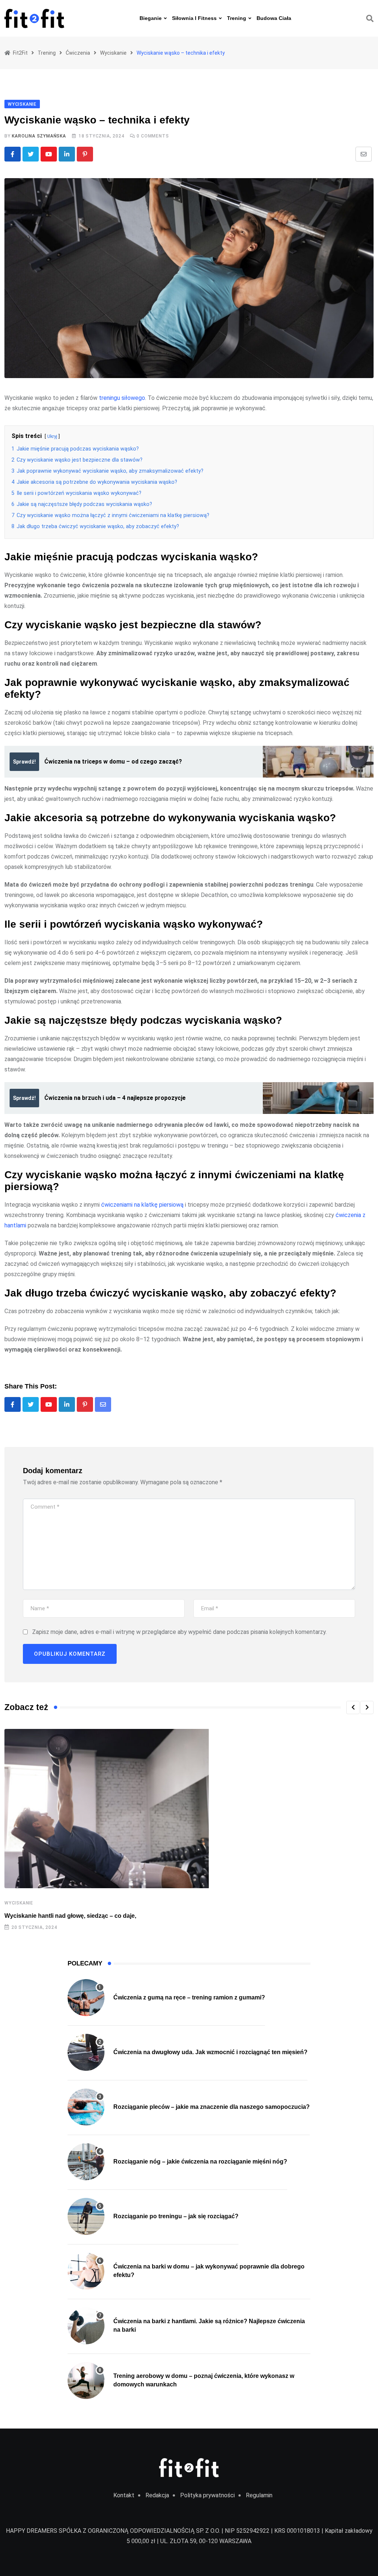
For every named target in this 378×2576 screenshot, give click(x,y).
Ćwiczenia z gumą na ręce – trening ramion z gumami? (189, 1997)
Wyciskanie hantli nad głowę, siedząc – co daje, (70, 1916)
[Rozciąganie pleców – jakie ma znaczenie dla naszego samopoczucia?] (86, 2107)
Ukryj (52, 436)
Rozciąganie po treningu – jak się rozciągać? (176, 2216)
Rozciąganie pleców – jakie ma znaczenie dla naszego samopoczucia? (212, 2107)
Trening (237, 18)
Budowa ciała (274, 18)
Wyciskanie (19, 1903)
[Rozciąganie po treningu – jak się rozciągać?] (86, 2216)
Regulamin (259, 2495)
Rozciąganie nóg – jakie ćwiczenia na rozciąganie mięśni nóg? (200, 2162)
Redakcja (157, 2495)
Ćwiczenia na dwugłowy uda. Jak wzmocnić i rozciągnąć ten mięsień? (210, 2052)
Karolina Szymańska (39, 136)
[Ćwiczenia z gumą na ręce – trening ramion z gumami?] (86, 1998)
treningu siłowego (122, 398)
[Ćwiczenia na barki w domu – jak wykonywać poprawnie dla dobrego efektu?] (86, 2271)
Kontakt (124, 2495)
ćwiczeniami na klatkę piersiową (142, 1205)
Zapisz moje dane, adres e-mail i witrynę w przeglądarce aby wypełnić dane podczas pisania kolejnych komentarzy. (179, 1632)
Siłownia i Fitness (194, 18)
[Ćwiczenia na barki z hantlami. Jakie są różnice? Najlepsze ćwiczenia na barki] (86, 2326)
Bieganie (151, 18)
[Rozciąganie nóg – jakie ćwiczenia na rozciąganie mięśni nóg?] (86, 2162)
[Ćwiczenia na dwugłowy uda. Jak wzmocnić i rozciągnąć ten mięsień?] (86, 2052)
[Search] (370, 18)
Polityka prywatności (207, 2495)
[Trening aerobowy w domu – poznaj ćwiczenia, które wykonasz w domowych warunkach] (86, 2380)
